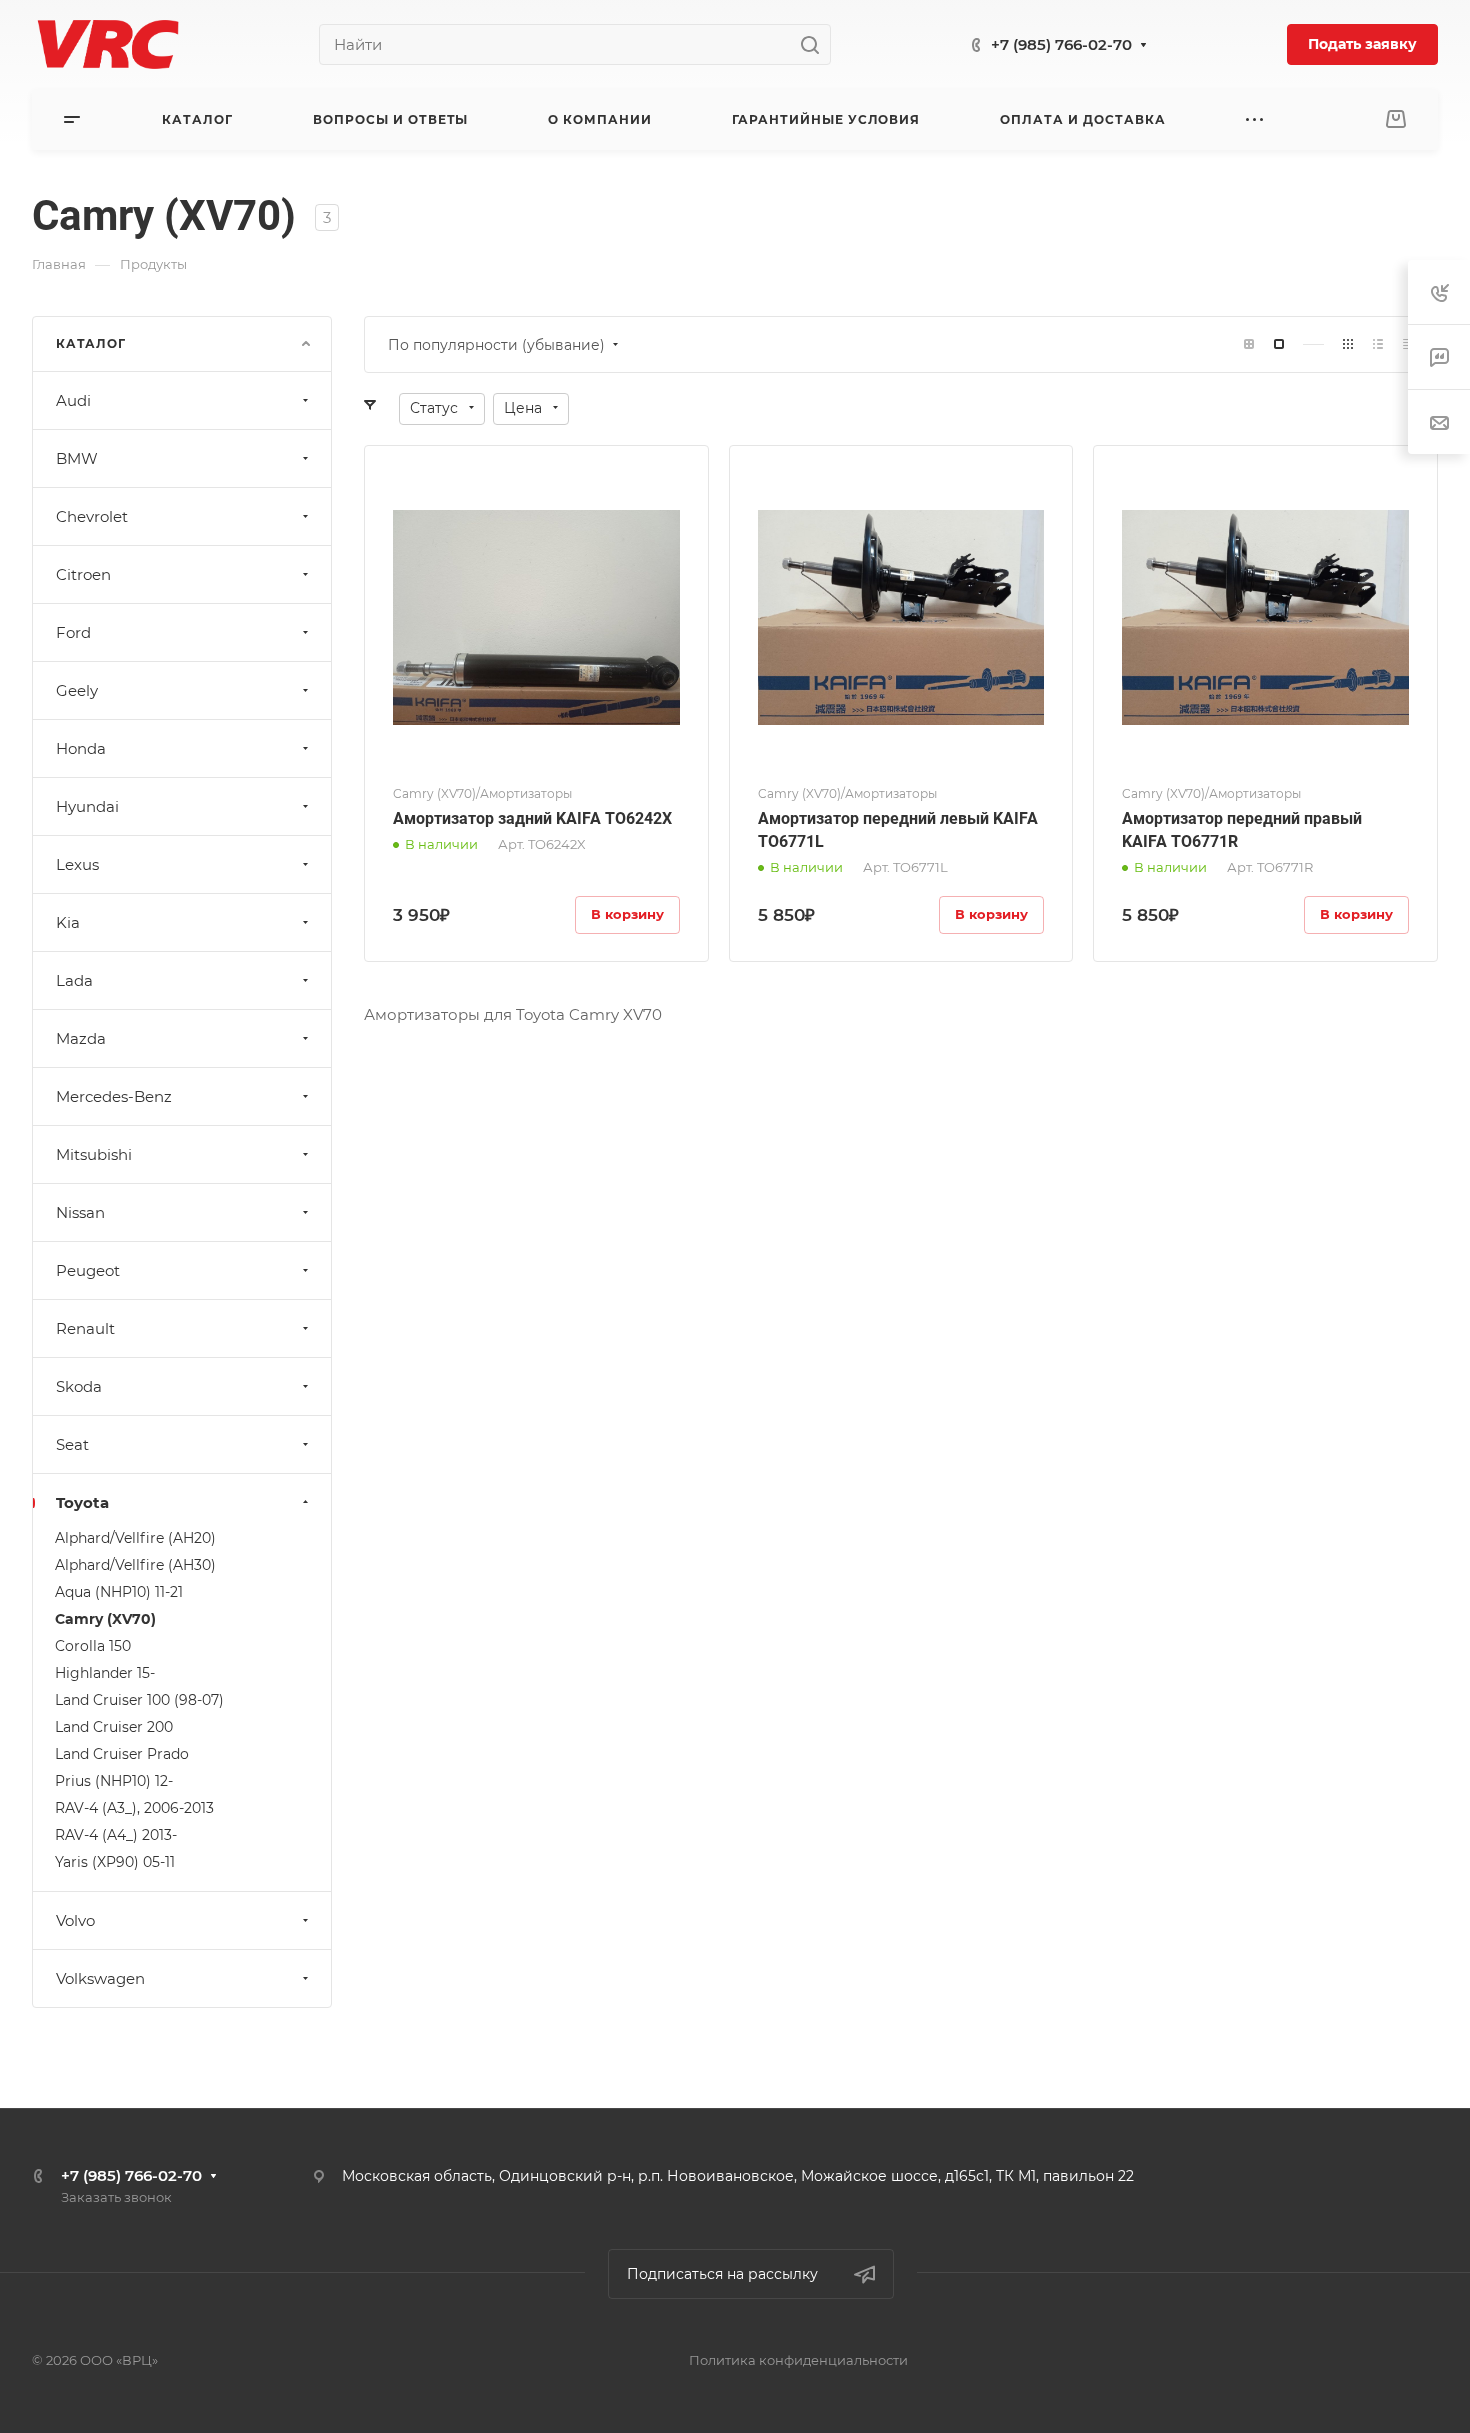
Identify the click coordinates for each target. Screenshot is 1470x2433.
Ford (73, 632)
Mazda (81, 1038)
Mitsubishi (94, 1154)
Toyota (82, 1502)
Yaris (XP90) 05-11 (115, 1862)
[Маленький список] (1249, 344)
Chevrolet (92, 516)
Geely (77, 690)
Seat (72, 1444)
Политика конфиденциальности (798, 2360)
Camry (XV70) (105, 1619)
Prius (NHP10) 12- (114, 1781)
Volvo (75, 1920)
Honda (81, 748)
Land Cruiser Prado (122, 1754)
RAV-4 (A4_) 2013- (116, 1835)
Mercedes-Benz (114, 1096)
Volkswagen (100, 1978)
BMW (77, 458)
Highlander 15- (105, 1673)
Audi (73, 400)
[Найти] (815, 44)
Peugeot (88, 1270)
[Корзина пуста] (1395, 119)
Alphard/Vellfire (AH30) (135, 1565)
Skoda (79, 1386)
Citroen (83, 574)
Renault (85, 1328)
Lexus (77, 864)
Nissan (80, 1212)
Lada (74, 980)
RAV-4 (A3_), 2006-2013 (134, 1808)
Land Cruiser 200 (114, 1727)
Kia (68, 922)
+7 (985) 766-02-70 (1061, 44)
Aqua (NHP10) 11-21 (119, 1592)
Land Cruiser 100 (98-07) (139, 1700)
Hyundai (87, 806)
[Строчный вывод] (1378, 344)
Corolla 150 (93, 1646)
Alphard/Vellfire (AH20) (135, 1538)
